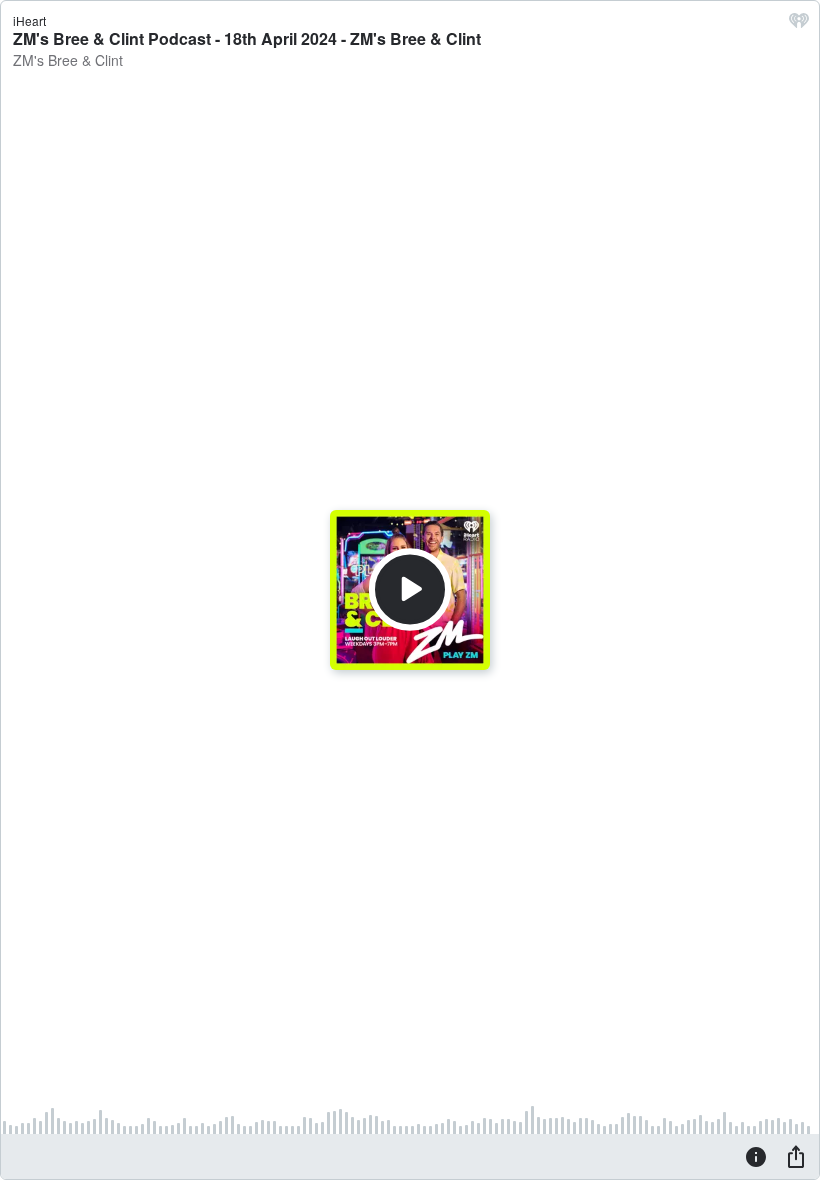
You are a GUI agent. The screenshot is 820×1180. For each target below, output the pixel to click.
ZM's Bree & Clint (68, 60)
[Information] (756, 1156)
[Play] (410, 590)
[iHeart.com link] (799, 25)
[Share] (796, 1156)
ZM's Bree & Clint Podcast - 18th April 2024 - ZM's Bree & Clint (247, 38)
